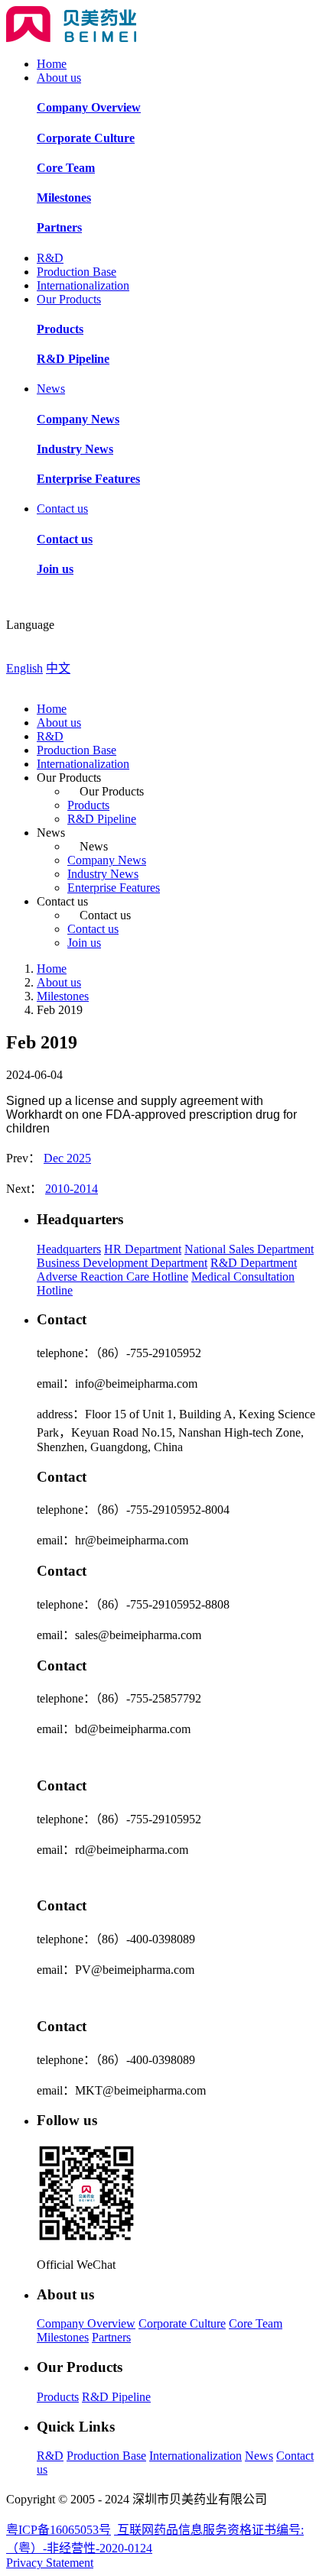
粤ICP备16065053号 (59, 2530)
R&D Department (254, 1263)
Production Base (77, 272)
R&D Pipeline (102, 819)
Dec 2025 (67, 1158)
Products (88, 805)
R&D (50, 258)
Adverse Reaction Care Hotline (112, 1277)
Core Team (256, 2323)
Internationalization (83, 285)
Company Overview (86, 2323)
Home (52, 64)
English (24, 668)
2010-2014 (72, 1189)
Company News (107, 860)
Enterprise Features (114, 888)
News (51, 389)
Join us (84, 943)
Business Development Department (122, 1263)
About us (59, 78)
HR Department (143, 1249)
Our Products (69, 299)
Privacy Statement (50, 2563)
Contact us (62, 509)
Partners (111, 2337)
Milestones (63, 996)
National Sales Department (249, 1249)
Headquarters (69, 1249)
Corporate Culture (182, 2323)
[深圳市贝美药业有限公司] (71, 38)
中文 (58, 668)
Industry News (103, 874)
